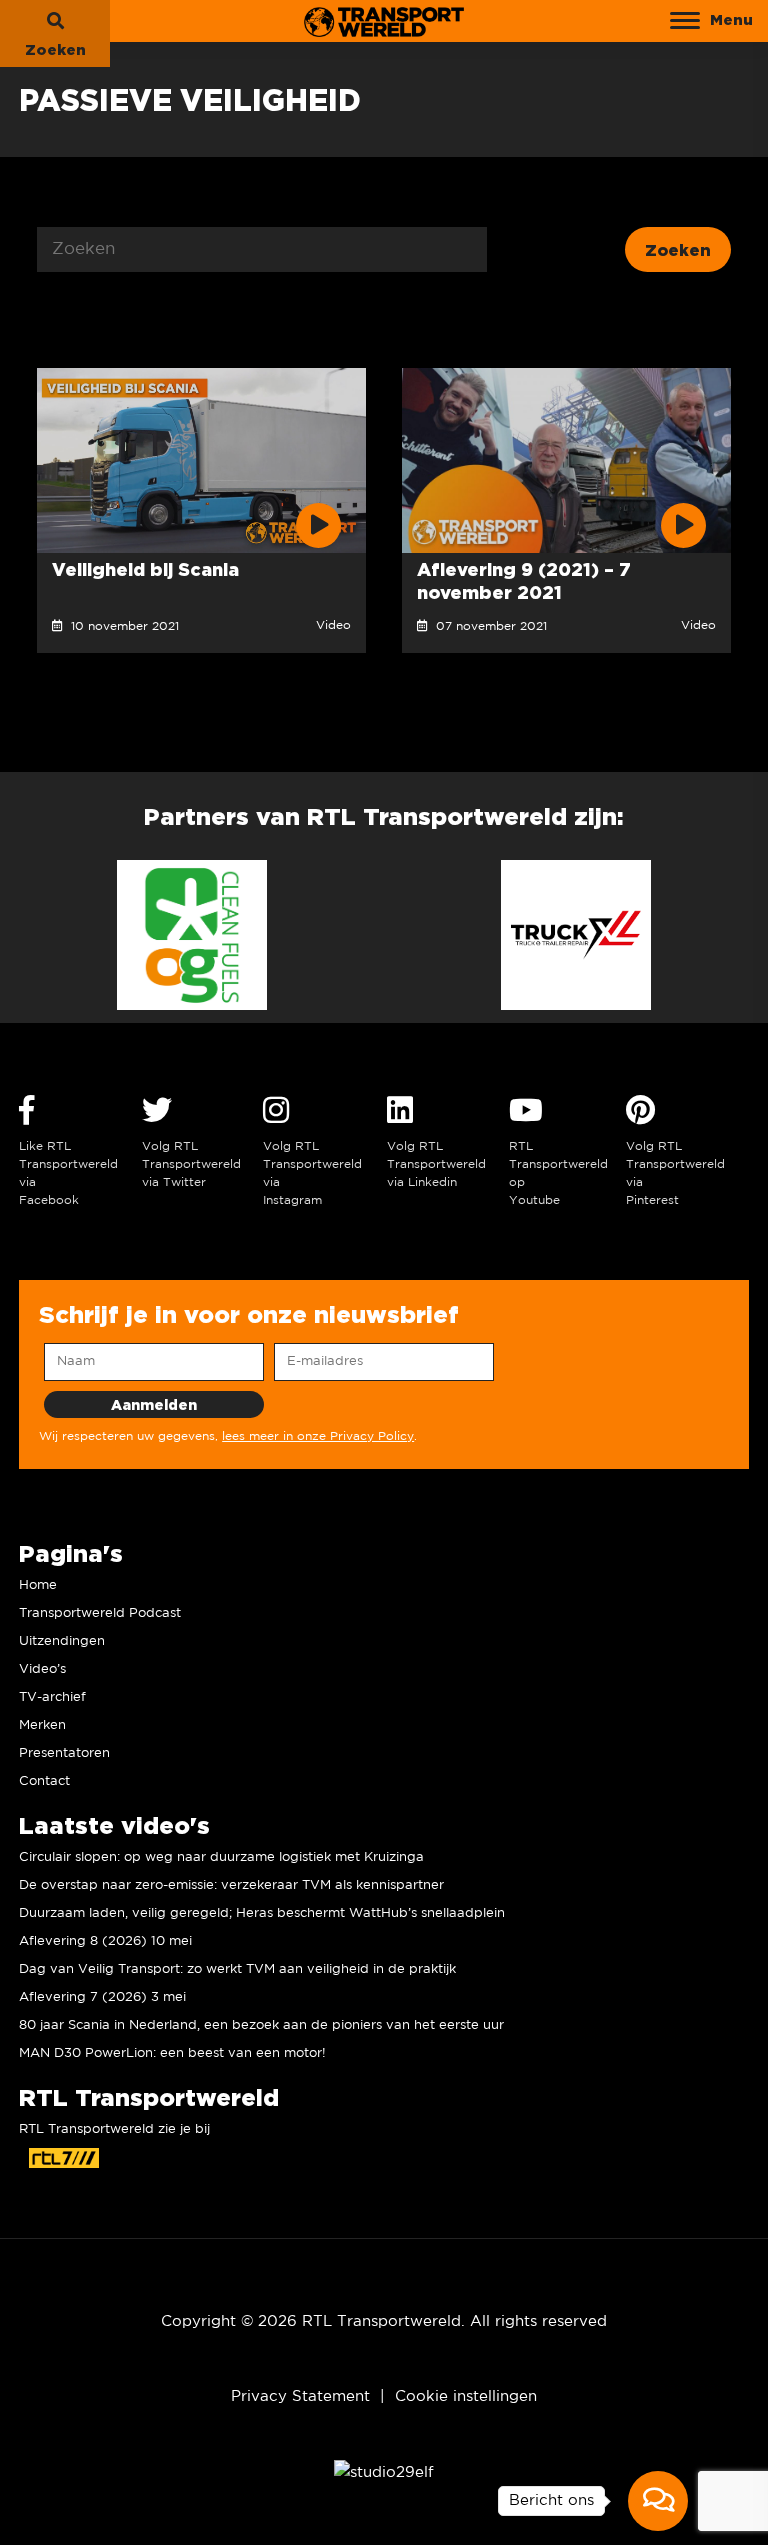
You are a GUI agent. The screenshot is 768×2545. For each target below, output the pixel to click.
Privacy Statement (300, 2396)
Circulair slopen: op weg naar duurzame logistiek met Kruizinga (221, 1857)
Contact (44, 1781)
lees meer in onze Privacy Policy (318, 1436)
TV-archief (52, 1697)
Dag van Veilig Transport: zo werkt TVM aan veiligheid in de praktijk (237, 1969)
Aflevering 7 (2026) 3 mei (102, 1997)
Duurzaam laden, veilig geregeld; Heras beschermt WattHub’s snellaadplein (262, 1913)
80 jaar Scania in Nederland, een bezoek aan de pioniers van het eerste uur (261, 2025)
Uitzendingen (62, 1641)
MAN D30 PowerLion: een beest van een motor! (172, 2053)
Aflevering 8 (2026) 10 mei (105, 1941)
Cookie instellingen (466, 2396)
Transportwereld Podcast (100, 1613)
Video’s (42, 1669)
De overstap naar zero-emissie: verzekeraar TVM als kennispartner (231, 1885)
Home (38, 1585)
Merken (42, 1725)
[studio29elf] (384, 2471)
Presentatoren (64, 1753)
